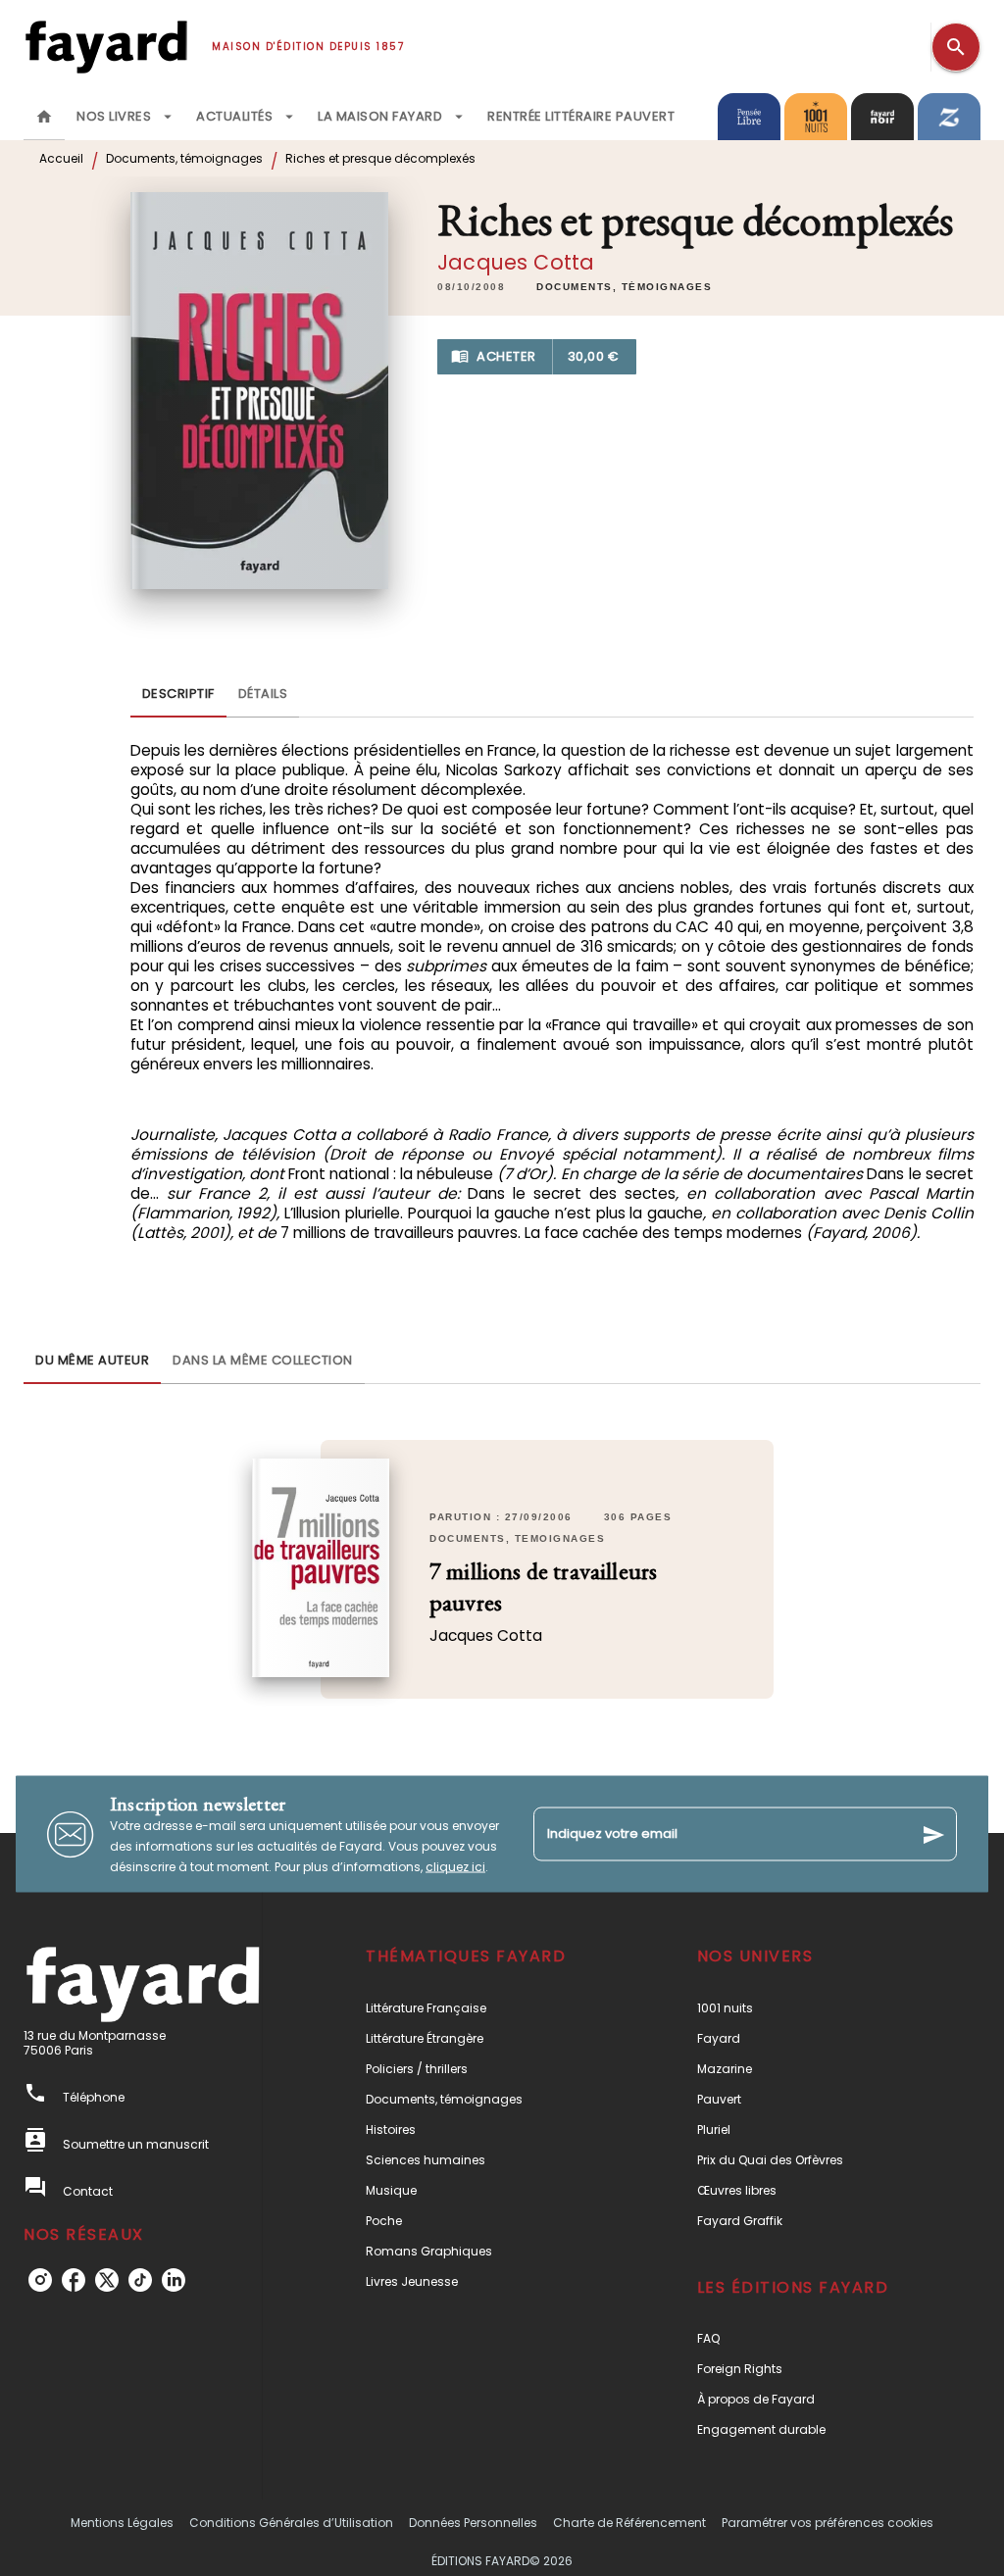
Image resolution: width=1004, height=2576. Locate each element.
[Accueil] (106, 47)
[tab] (44, 117)
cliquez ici (455, 1867)
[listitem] (40, 2280)
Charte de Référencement (629, 2523)
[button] (624, 287)
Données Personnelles (473, 2523)
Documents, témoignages (184, 158)
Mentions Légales (122, 2523)
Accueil (61, 158)
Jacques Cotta (516, 262)
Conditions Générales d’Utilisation (291, 2523)
